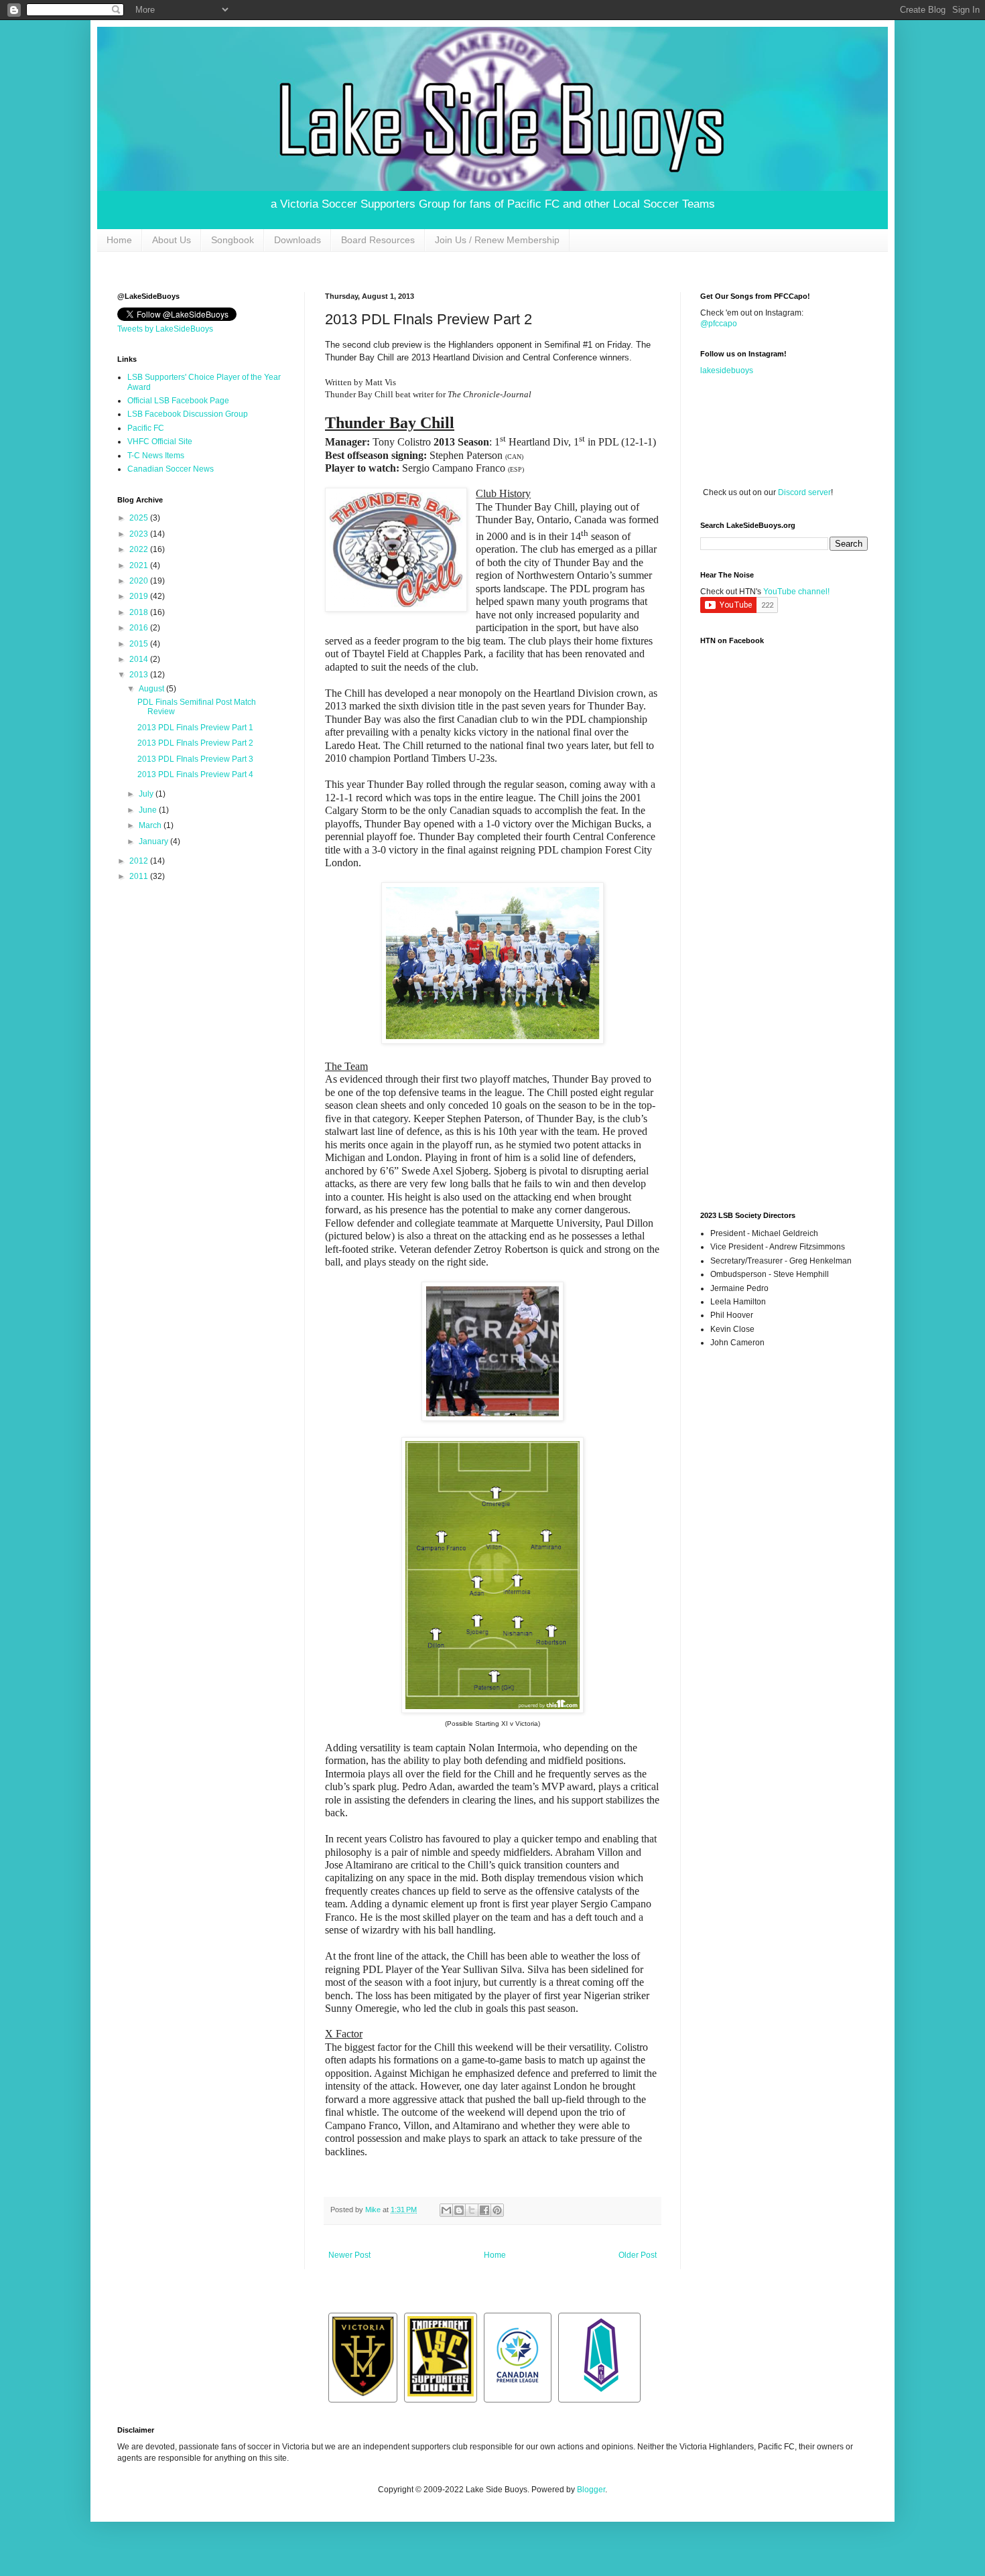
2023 (140, 534)
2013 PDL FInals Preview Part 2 (195, 743)
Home (119, 240)
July (147, 794)
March (151, 825)
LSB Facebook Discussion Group (188, 414)
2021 (140, 565)
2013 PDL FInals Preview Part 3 (195, 759)
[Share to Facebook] (484, 2210)
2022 (140, 549)
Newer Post (349, 2255)
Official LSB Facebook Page (178, 401)
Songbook (233, 240)
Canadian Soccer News (171, 469)
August (152, 689)
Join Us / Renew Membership (497, 240)
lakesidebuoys (727, 370)
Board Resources (378, 240)
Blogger (591, 2490)
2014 (140, 659)
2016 (140, 628)
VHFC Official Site (160, 442)
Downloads (298, 240)
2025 (140, 518)
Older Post (638, 2255)
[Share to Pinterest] (497, 2210)
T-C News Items (156, 456)
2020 (140, 581)
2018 (140, 612)
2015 (140, 644)
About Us (172, 240)
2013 (140, 675)
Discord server (804, 492)
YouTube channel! (796, 592)
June (149, 810)
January (154, 841)
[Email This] (446, 2210)
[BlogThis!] (459, 2210)
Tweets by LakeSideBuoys (165, 329)
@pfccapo (719, 324)
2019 (140, 596)
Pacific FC (146, 428)
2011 (140, 876)
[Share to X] (472, 2210)
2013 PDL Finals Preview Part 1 (195, 728)
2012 (140, 861)
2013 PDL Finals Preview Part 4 (195, 774)
